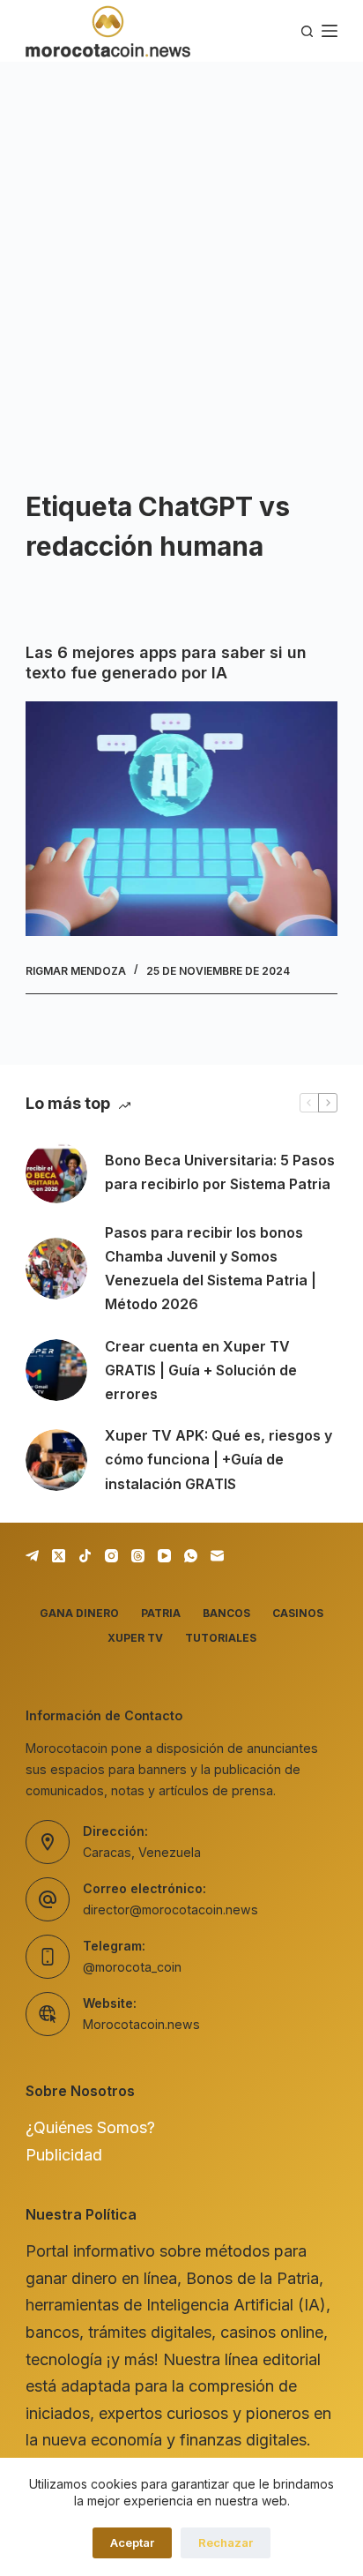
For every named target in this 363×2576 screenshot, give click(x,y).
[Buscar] (307, 31)
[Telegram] (32, 1556)
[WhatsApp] (191, 1556)
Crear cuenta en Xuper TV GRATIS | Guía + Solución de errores (201, 1370)
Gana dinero (79, 1613)
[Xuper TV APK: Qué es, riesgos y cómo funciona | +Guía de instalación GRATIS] (56, 1460)
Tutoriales (221, 1638)
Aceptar (132, 2542)
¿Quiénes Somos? (90, 2127)
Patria (161, 1613)
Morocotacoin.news (141, 2024)
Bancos (226, 1613)
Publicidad (64, 2155)
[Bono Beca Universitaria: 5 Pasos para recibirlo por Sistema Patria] (56, 1172)
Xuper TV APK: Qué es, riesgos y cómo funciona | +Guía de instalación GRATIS (219, 1459)
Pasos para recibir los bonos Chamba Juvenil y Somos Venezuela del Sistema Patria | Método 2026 (211, 1269)
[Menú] (330, 31)
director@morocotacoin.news (170, 1910)
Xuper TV (135, 1638)
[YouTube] (164, 1556)
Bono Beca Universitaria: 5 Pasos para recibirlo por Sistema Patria (220, 1172)
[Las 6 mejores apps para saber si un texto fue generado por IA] (181, 819)
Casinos (298, 1613)
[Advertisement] (181, 252)
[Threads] (138, 1556)
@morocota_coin (132, 1967)
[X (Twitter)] (59, 1556)
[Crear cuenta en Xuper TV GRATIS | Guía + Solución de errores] (56, 1370)
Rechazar (226, 2542)
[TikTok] (85, 1556)
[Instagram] (111, 1556)
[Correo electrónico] (217, 1556)
